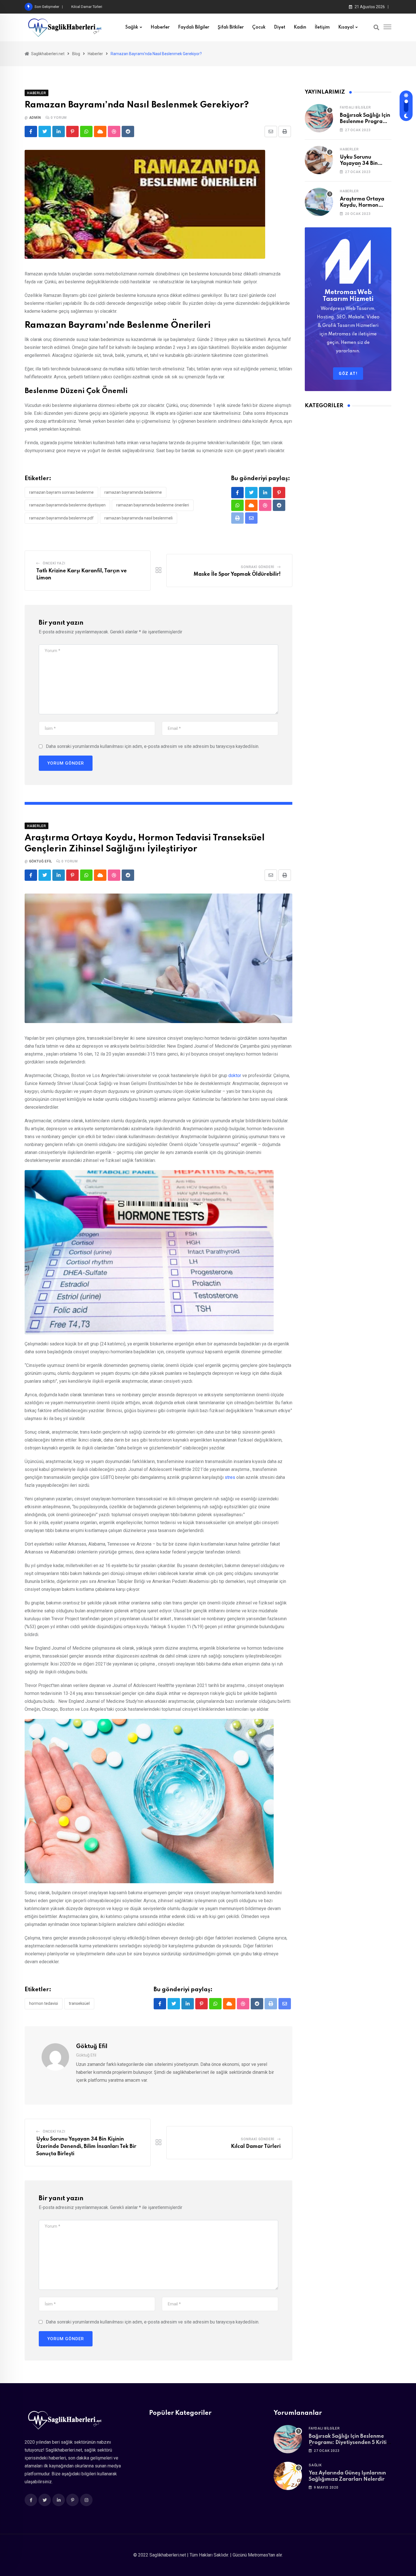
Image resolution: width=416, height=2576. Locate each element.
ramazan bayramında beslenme (133, 492)
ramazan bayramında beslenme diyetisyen (67, 505)
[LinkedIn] (59, 131)
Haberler (160, 27)
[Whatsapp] (86, 131)
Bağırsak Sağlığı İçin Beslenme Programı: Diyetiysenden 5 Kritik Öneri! (349, 2443)
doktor (235, 1076)
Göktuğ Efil (41, 861)
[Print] (285, 131)
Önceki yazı (54, 563)
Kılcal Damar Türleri (256, 2146)
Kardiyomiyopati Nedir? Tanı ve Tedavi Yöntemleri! (111, 7)
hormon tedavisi (44, 2003)
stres (230, 1477)
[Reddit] (128, 131)
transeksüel (79, 2003)
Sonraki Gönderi (258, 567)
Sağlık (132, 27)
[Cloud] (100, 131)
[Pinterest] (72, 131)
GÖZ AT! (348, 374)
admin (35, 118)
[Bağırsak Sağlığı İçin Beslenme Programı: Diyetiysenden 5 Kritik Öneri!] (319, 118)
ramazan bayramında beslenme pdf (61, 518)
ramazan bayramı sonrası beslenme (61, 492)
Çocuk (259, 27)
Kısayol (346, 27)
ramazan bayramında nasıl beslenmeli (139, 518)
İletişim (322, 27)
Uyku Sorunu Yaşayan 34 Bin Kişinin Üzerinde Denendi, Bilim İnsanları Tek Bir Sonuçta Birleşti (86, 2146)
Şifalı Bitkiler (231, 27)
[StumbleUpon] (114, 131)
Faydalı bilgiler (194, 27)
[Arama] (376, 27)
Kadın (300, 27)
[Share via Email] (271, 131)
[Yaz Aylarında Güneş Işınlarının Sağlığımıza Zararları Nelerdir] (288, 2476)
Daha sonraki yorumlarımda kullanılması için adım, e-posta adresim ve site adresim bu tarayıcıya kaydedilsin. (153, 746)
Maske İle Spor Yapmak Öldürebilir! (237, 574)
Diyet (280, 27)
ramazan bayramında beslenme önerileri (153, 505)
